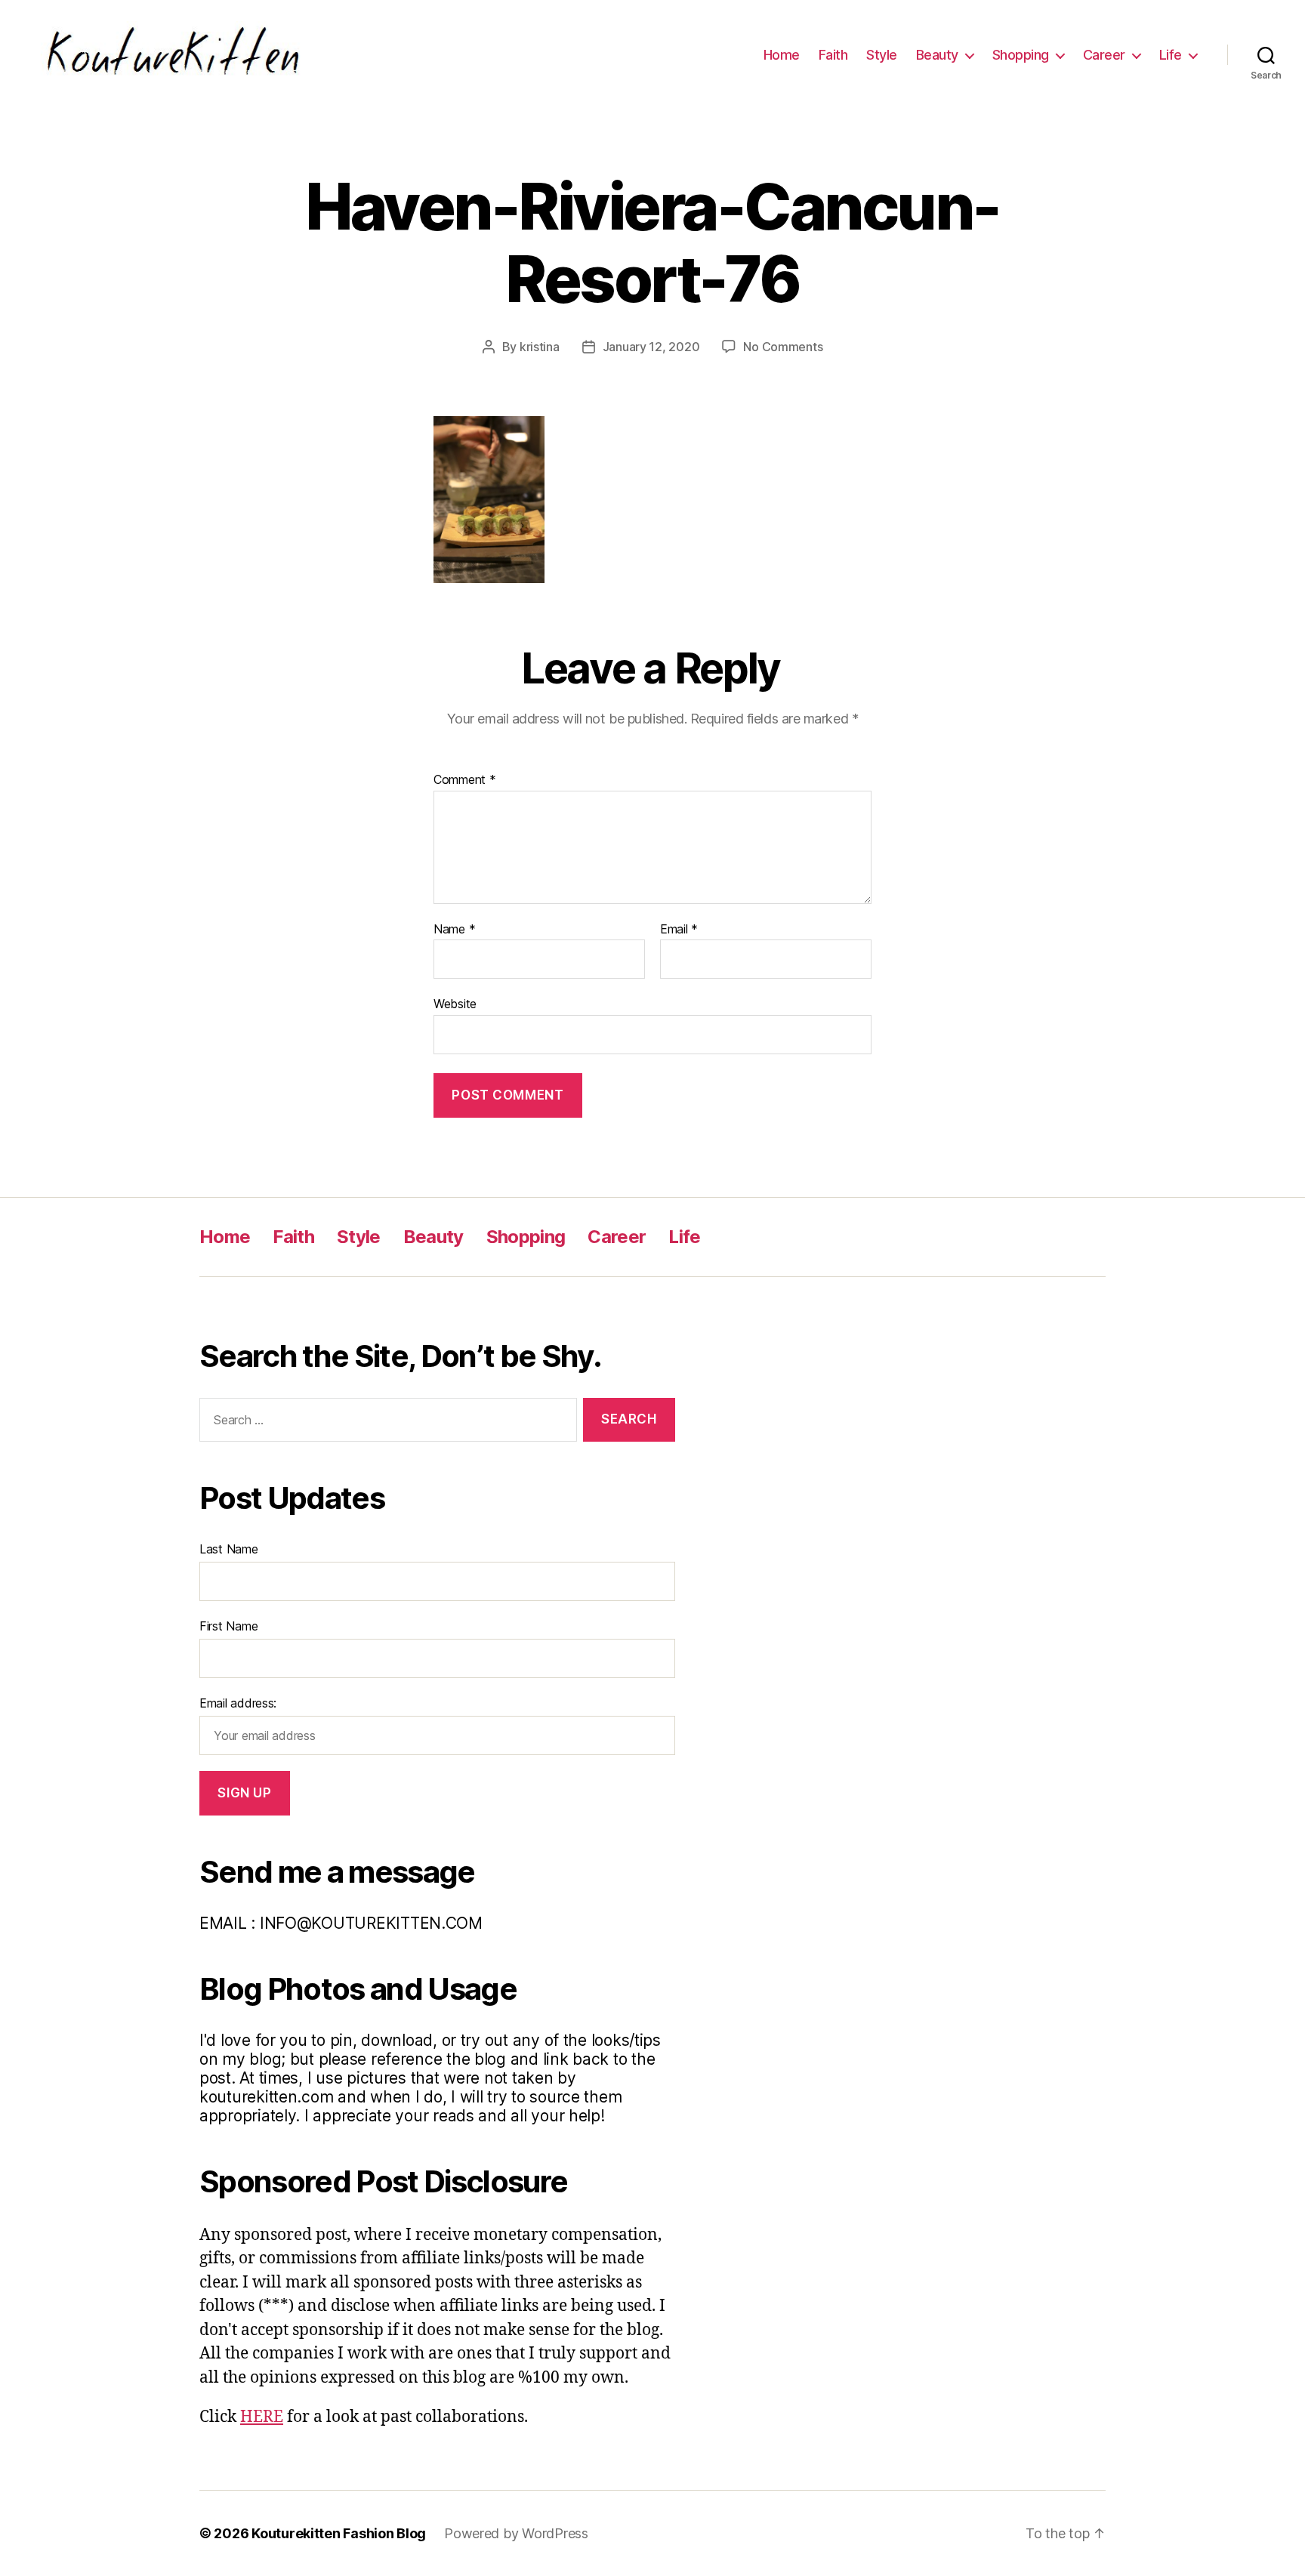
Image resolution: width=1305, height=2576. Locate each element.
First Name (228, 1626)
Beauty (937, 55)
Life (1171, 55)
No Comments (783, 347)
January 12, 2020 (651, 347)
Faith (833, 55)
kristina (540, 347)
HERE (262, 2417)
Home (782, 55)
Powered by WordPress (516, 2533)
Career (1104, 55)
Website (455, 1004)
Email (679, 930)
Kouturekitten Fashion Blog (339, 2533)
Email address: (238, 1703)
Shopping (1021, 55)
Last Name (229, 1549)
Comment (465, 780)
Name (454, 930)
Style (882, 55)
